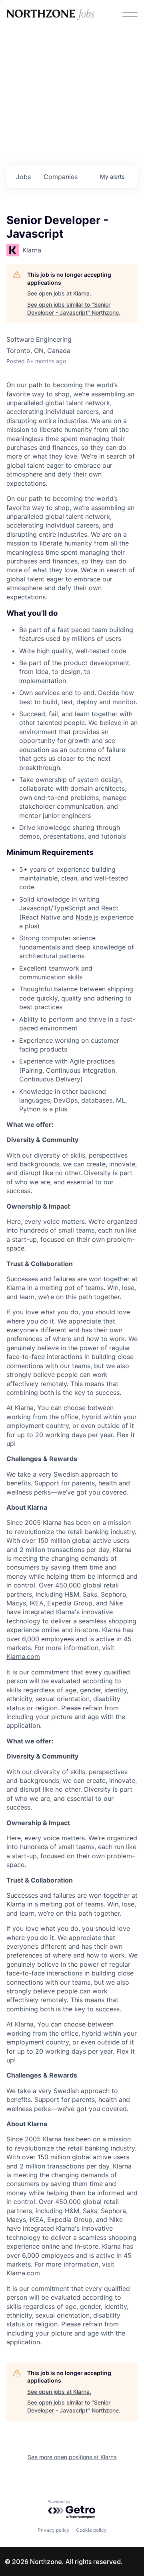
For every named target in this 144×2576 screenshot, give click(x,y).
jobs (23, 177)
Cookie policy (91, 2530)
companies (61, 177)
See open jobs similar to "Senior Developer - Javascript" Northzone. (74, 308)
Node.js (87, 917)
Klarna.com (23, 1656)
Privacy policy (54, 2530)
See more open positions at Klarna (72, 2457)
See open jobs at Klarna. (59, 293)
